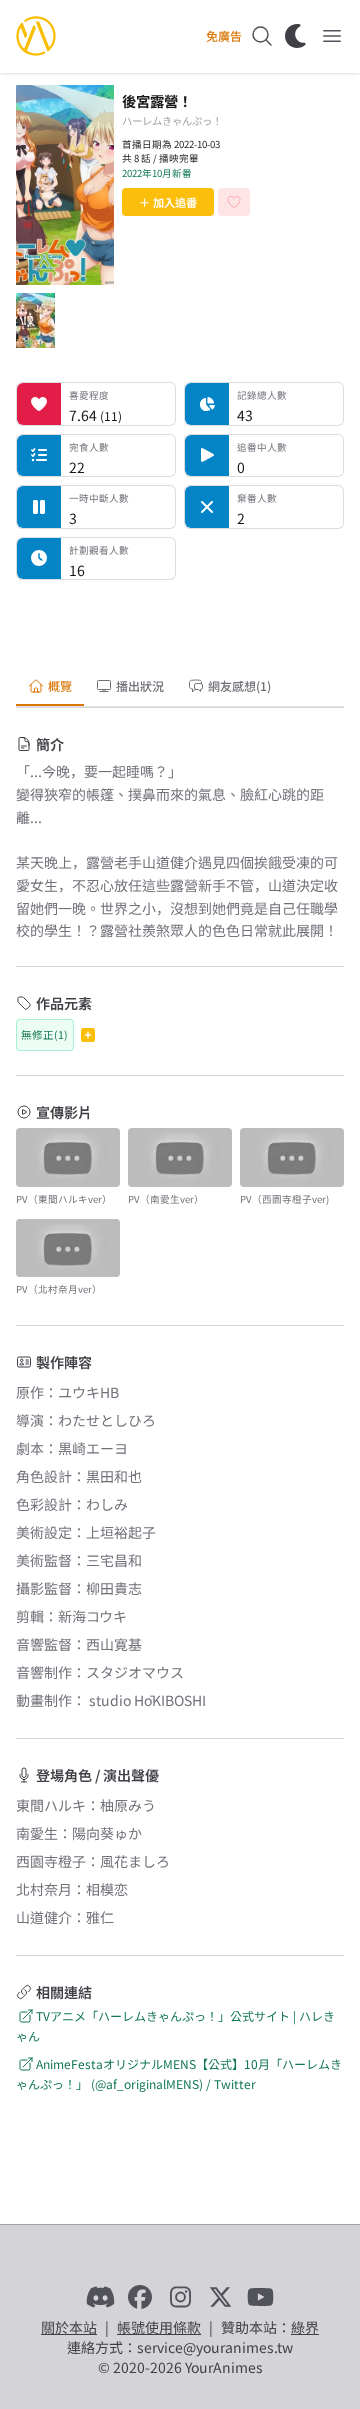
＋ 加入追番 (168, 202)
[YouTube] (260, 2297)
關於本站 (69, 2327)
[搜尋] (262, 36)
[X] (220, 2297)
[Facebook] (140, 2297)
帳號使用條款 (159, 2327)
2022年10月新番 (157, 173)
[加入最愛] (234, 202)
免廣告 (224, 36)
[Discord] (100, 2297)
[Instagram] (180, 2297)
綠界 (305, 2327)
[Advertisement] (180, 621)
